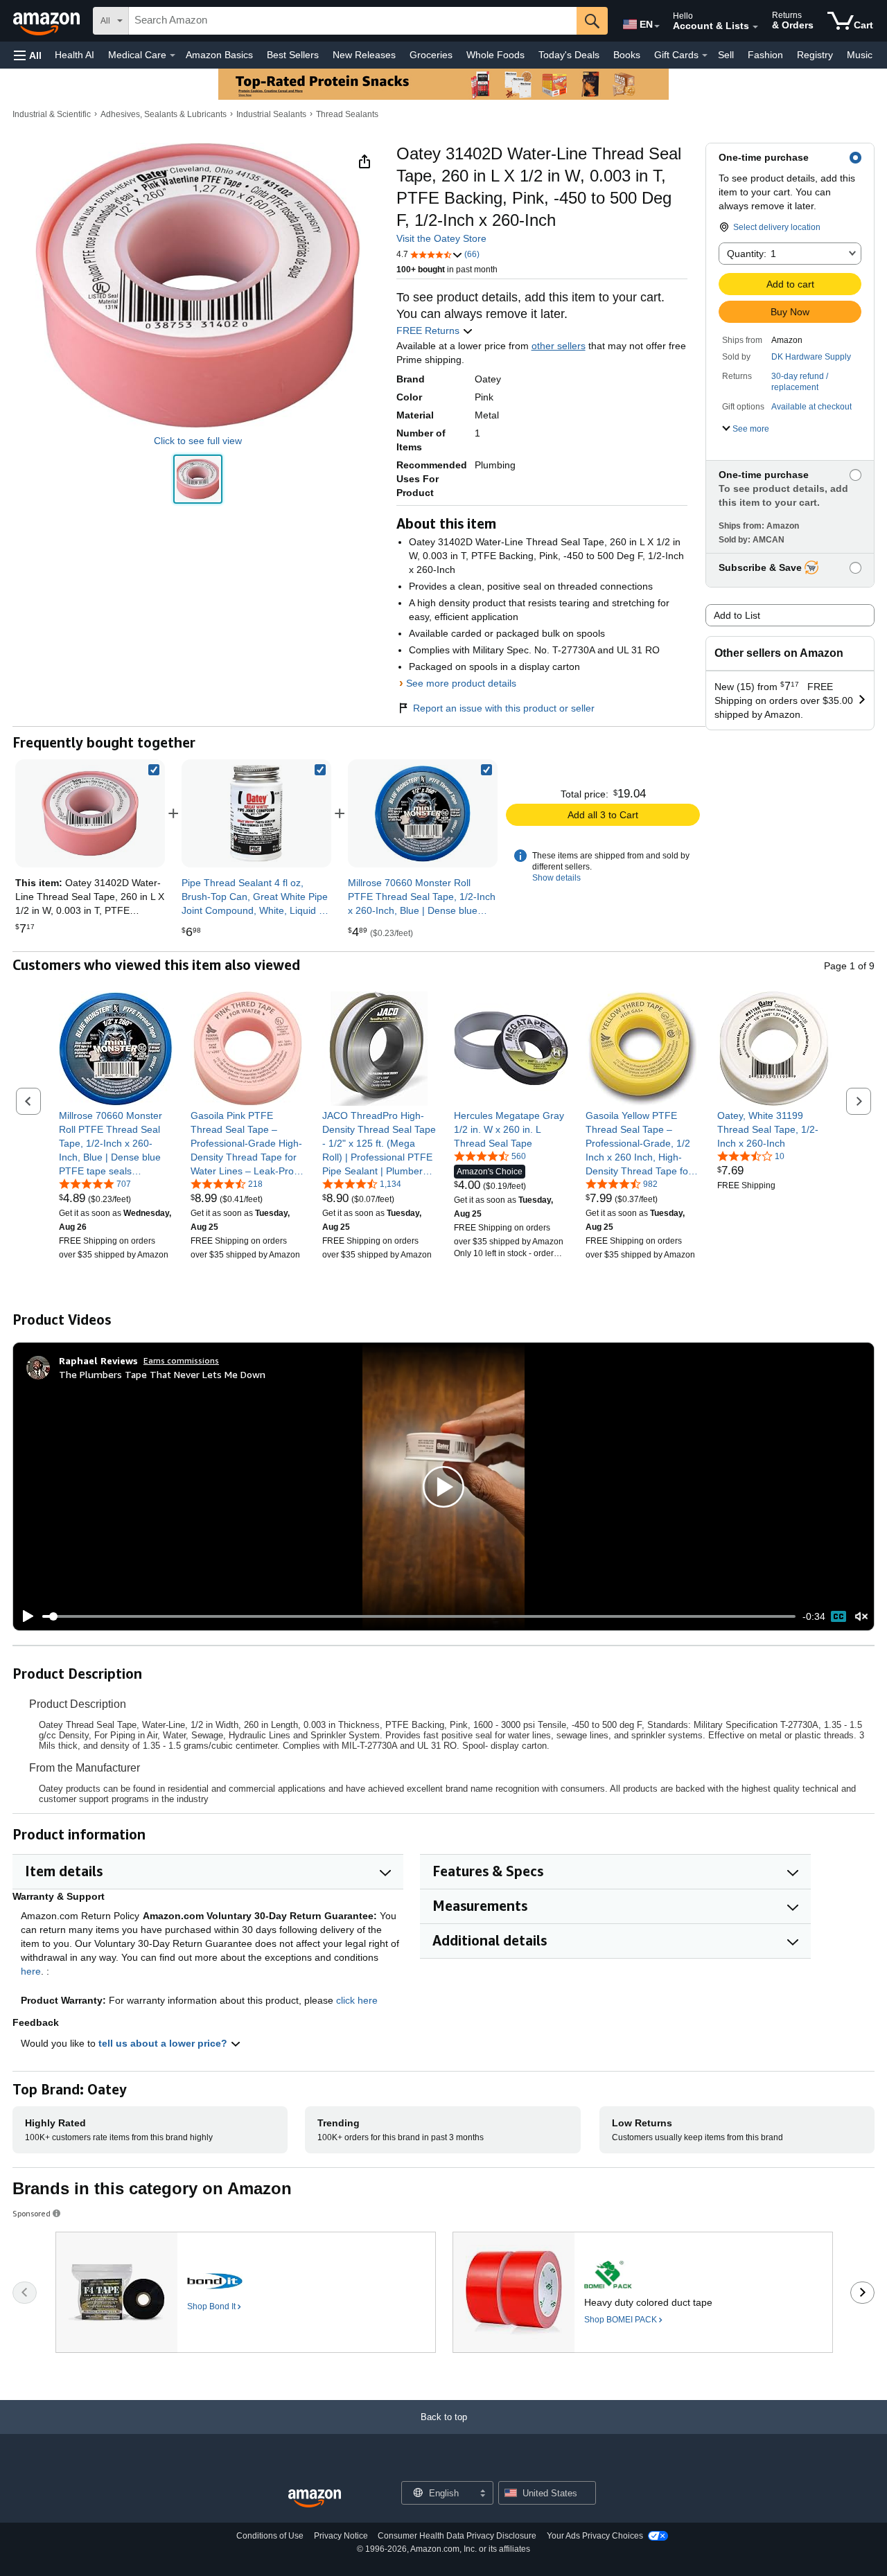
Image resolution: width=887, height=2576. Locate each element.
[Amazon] (48, 21)
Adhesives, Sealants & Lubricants (164, 114)
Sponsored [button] (32, 2213)
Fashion (765, 55)
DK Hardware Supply (811, 357)
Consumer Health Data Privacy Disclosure (457, 2536)
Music (860, 55)
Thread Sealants (347, 114)
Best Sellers (293, 55)
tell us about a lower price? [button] (164, 2043)
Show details (556, 878)
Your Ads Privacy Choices (595, 2536)
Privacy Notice (341, 2536)
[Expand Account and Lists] (755, 27)
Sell (726, 55)
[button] (28, 55)
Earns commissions (181, 1360)
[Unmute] (861, 1617)
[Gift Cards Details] (705, 55)
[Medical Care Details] (173, 55)
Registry (815, 55)
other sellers (559, 346)
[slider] (419, 1616)
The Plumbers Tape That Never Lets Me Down (162, 1374)
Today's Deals (569, 55)
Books (627, 55)
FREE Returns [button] (429, 330)
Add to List (737, 615)
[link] (256, 813)
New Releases (364, 55)
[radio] (198, 479)
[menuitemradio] (838, 1616)
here (31, 1971)
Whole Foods (495, 55)
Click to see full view (198, 441)
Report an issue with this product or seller (504, 708)
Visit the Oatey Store (441, 238)
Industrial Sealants (271, 114)
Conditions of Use (270, 2536)
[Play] (24, 1616)
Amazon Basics (219, 55)
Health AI (74, 55)
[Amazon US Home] (315, 2499)
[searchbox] (353, 21)
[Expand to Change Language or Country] (657, 26)
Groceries (431, 55)
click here (357, 2000)
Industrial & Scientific (52, 114)
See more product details (461, 683)
